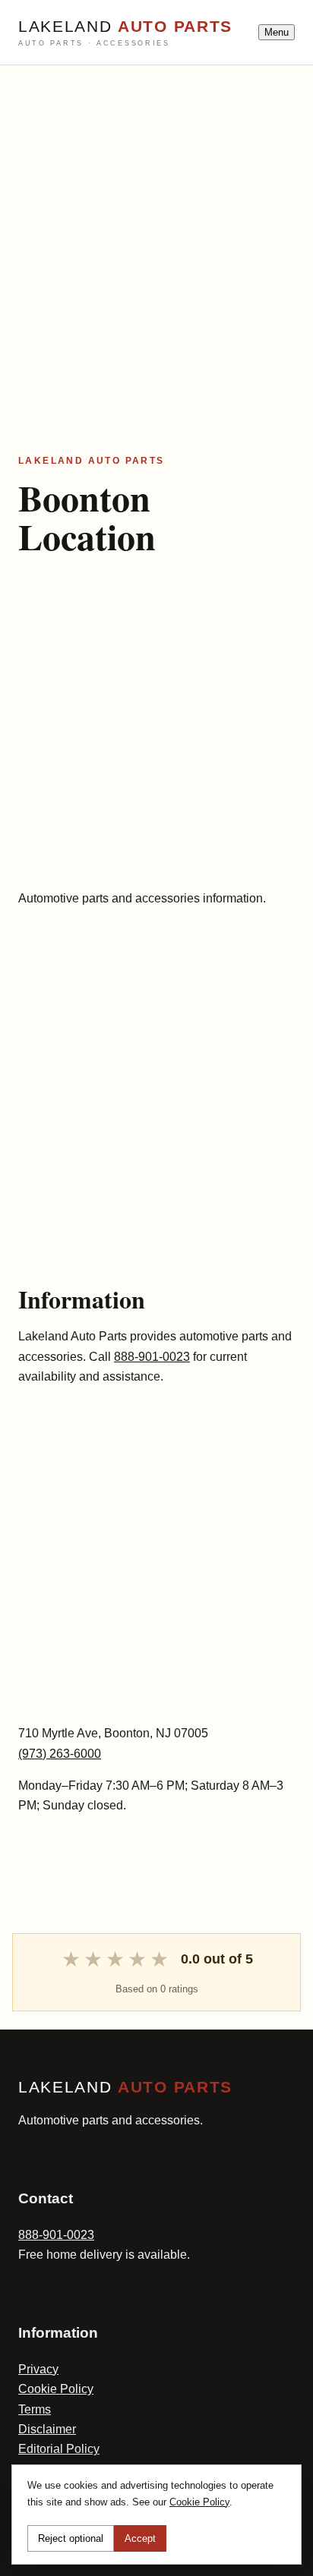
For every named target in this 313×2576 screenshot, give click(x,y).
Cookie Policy (56, 2389)
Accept (140, 2538)
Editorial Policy (59, 2449)
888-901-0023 (152, 1357)
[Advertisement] (156, 222)
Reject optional (71, 2538)
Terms (35, 2409)
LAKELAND (125, 33)
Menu (277, 32)
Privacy (38, 2369)
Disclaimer (47, 2429)
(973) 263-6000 (60, 1754)
